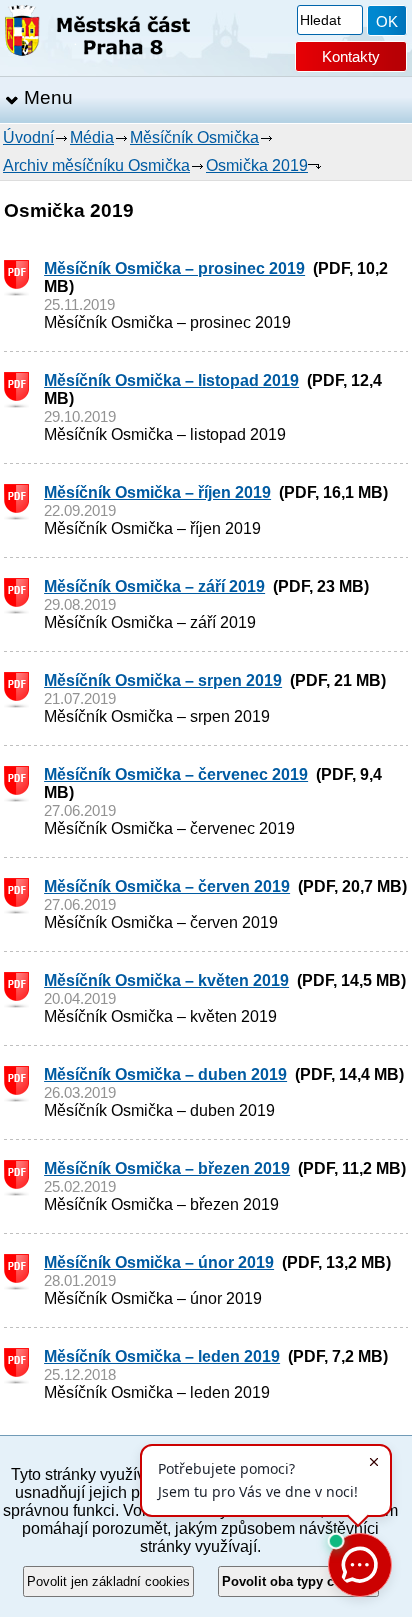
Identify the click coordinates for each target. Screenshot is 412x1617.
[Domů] (97, 34)
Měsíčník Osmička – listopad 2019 (171, 380)
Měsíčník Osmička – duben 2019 (165, 1074)
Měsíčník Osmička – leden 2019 (162, 1356)
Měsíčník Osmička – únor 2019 (159, 1262)
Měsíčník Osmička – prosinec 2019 (174, 268)
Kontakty (351, 56)
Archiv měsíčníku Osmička (96, 165)
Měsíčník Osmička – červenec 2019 (176, 774)
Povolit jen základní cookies (108, 1581)
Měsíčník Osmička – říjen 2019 (157, 492)
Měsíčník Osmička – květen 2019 (166, 980)
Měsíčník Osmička (194, 137)
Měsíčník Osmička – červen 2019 (167, 886)
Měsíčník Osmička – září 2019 (154, 586)
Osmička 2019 (257, 165)
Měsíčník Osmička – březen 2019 (167, 1168)
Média (92, 137)
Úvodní (28, 137)
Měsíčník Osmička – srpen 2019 (163, 680)
